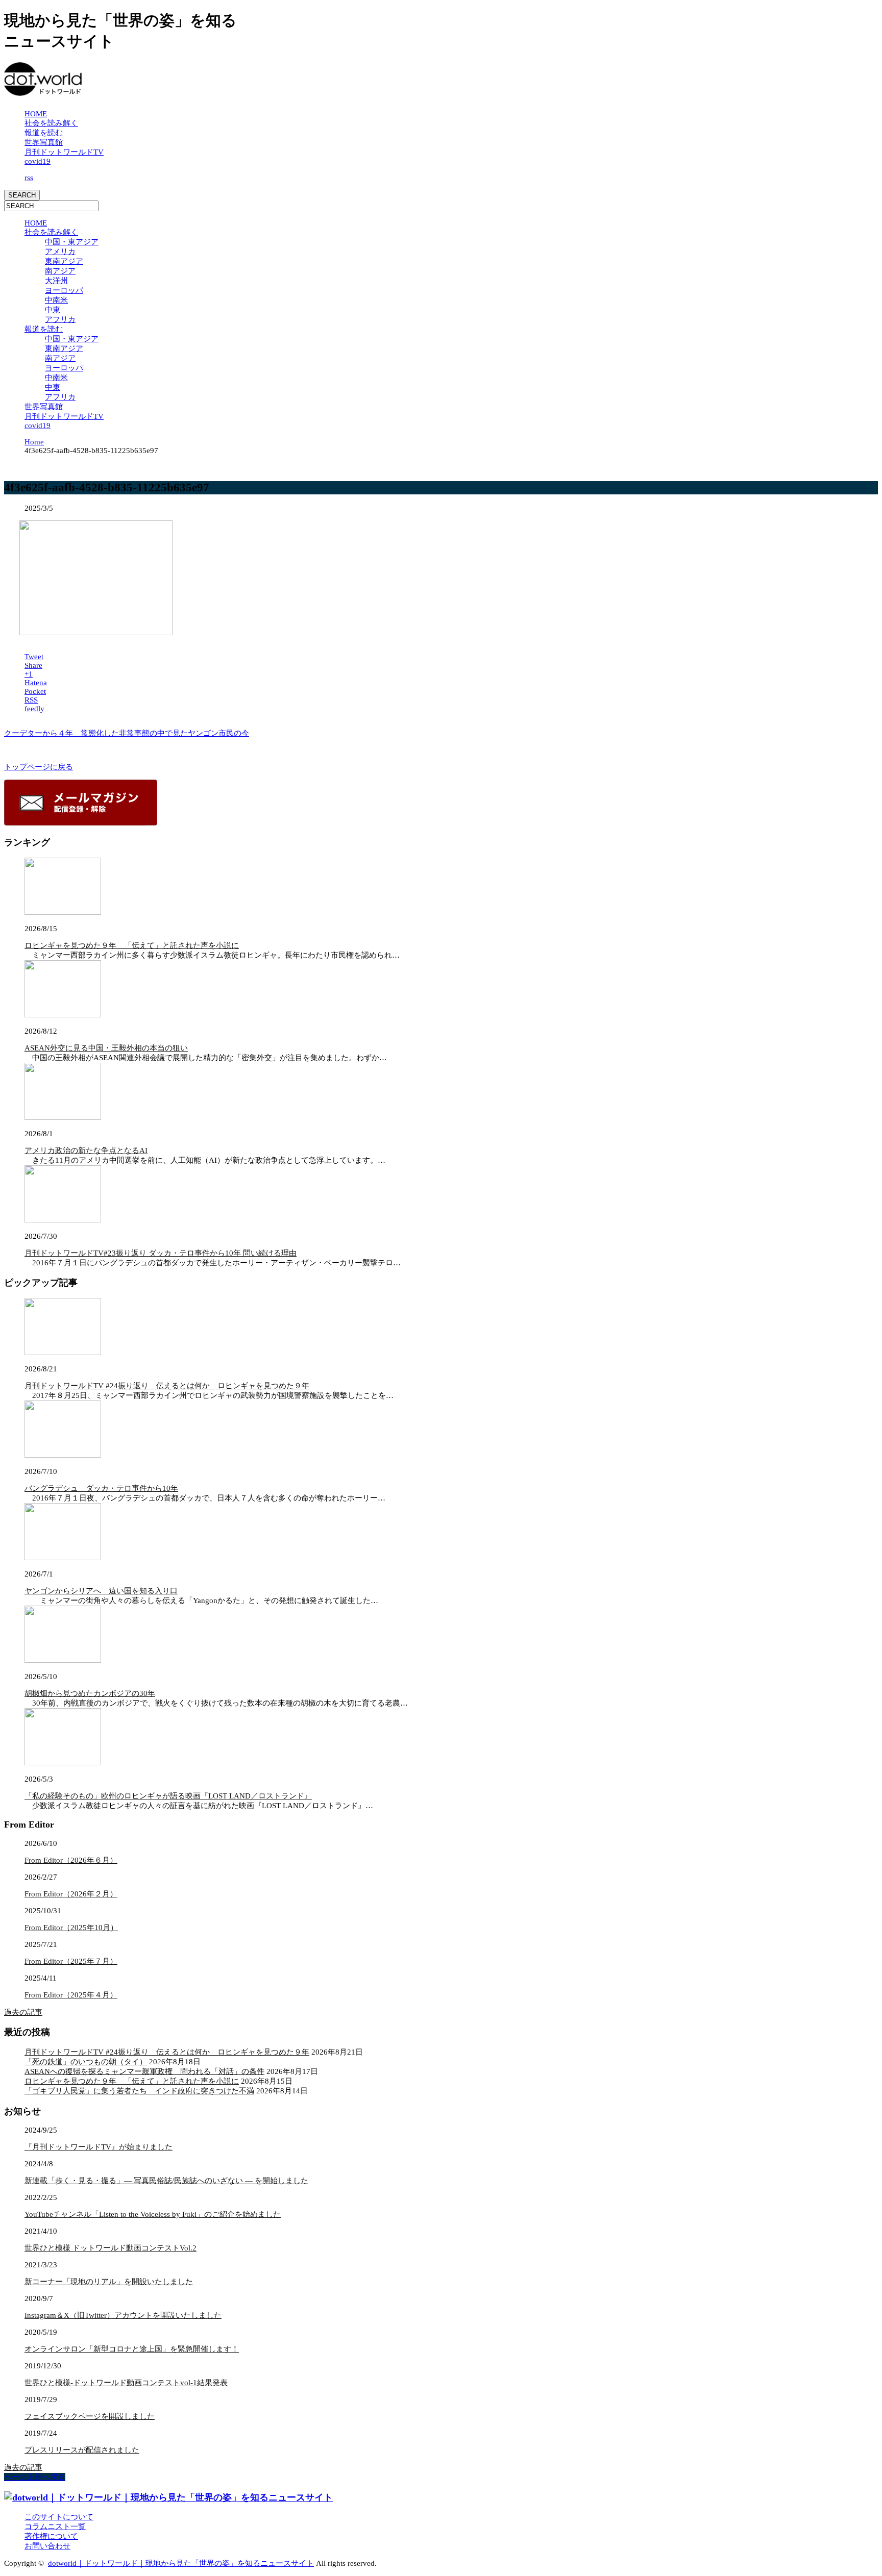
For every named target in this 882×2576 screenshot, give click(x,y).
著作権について (51, 2536)
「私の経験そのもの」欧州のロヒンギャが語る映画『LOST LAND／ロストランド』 (168, 1796)
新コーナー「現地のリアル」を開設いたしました (109, 2282)
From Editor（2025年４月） (71, 1995)
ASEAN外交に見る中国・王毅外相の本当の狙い (106, 1048)
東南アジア (64, 261)
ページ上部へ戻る (35, 2477)
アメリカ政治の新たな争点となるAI (86, 1151)
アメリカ (60, 252)
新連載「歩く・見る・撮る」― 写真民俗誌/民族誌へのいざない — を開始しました (166, 2181)
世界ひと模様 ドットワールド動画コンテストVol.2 (111, 2248)
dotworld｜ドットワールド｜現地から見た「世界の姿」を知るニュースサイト (181, 2563)
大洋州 (56, 281)
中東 (53, 310)
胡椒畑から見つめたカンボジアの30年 (90, 1693)
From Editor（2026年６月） (71, 1860)
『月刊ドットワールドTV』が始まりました (99, 2147)
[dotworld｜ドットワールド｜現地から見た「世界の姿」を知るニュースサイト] (43, 91)
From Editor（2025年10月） (71, 1928)
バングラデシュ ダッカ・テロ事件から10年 (101, 1488)
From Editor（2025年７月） (71, 1961)
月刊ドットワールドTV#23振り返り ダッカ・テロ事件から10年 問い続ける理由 (161, 1253)
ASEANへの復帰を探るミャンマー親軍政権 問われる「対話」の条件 (144, 2071)
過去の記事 (23, 2012)
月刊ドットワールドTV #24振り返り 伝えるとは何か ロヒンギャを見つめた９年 (167, 1386)
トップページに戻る (39, 767)
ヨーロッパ (64, 290)
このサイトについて (59, 2517)
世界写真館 (44, 142)
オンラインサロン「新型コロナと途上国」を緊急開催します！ (132, 2349)
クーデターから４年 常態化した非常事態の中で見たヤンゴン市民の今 (127, 733)
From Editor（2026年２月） (71, 1894)
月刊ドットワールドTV (64, 152)
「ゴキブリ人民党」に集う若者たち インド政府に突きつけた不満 (139, 2091)
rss (29, 178)
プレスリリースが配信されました (82, 2450)
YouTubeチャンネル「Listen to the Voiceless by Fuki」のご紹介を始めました (153, 2214)
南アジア (60, 271)
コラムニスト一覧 (55, 2527)
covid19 (38, 161)
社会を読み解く (51, 123)
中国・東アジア (72, 242)
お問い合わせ (47, 2546)
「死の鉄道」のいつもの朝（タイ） (86, 2062)
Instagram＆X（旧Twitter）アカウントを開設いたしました (123, 2315)
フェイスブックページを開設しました (90, 2416)
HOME (36, 114)
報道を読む (44, 133)
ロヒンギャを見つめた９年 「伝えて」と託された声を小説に (132, 945)
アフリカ (60, 319)
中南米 (56, 300)
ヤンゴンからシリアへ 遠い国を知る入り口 (101, 1591)
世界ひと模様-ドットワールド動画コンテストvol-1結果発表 (126, 2383)
